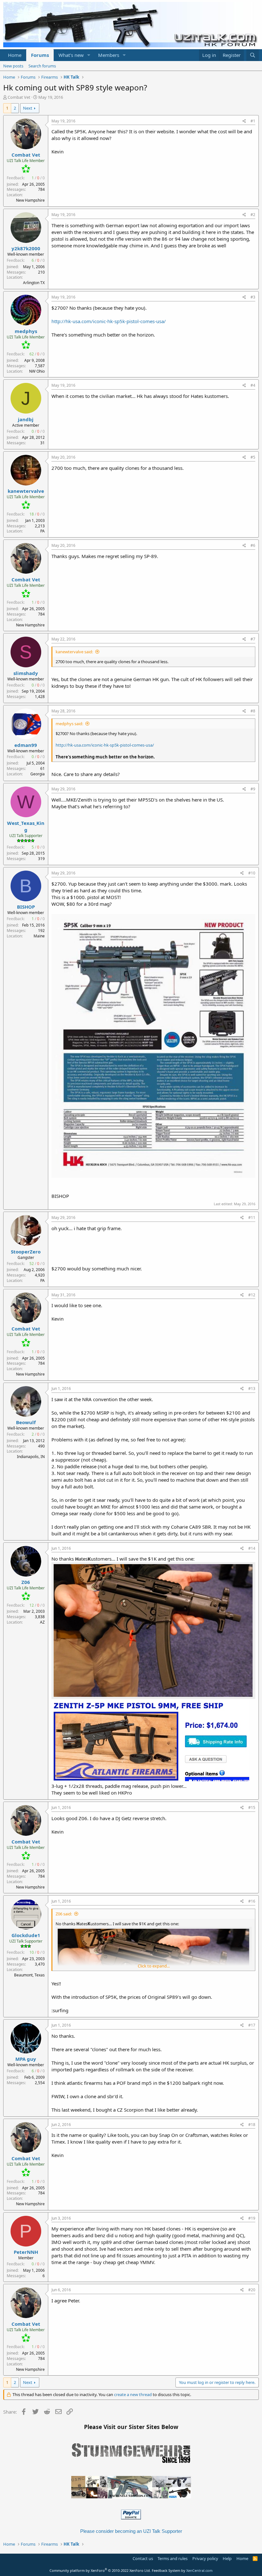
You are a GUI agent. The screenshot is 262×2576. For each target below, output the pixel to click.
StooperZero (26, 1252)
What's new (71, 55)
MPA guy (26, 2059)
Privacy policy (205, 2558)
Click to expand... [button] (154, 1966)
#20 (252, 2290)
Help (227, 2558)
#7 (253, 639)
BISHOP (26, 907)
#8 (253, 711)
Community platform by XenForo (100, 2570)
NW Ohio (37, 371)
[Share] (244, 121)
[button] (89, 55)
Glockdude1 (26, 1935)
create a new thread (133, 2394)
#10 (252, 873)
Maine (39, 936)
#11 (252, 1218)
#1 (253, 121)
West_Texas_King (26, 826)
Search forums (42, 66)
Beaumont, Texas (29, 1975)
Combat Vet (19, 97)
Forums (40, 55)
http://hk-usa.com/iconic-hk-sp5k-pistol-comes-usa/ (109, 321)
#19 (252, 2218)
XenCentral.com (199, 2570)
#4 (253, 385)
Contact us (143, 2558)
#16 (252, 1901)
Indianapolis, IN (31, 1457)
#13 (252, 1389)
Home (15, 55)
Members (109, 55)
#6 (253, 545)
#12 (252, 1295)
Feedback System (166, 2570)
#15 (252, 1808)
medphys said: (69, 724)
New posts (13, 66)
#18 (252, 2125)
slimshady (26, 673)
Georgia (38, 774)
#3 (253, 297)
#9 (253, 789)
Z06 (26, 1582)
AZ (42, 1622)
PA (42, 531)
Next (28, 108)
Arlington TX (34, 283)
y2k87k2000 (26, 248)
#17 (252, 2025)
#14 (252, 1548)
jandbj (26, 419)
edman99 (26, 745)
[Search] (253, 55)
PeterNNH (26, 2252)
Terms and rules (173, 2558)
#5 (253, 457)
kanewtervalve (26, 491)
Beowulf (26, 1422)
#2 (253, 215)
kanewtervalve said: (74, 652)
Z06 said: (64, 1914)
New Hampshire (30, 200)
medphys (26, 331)
